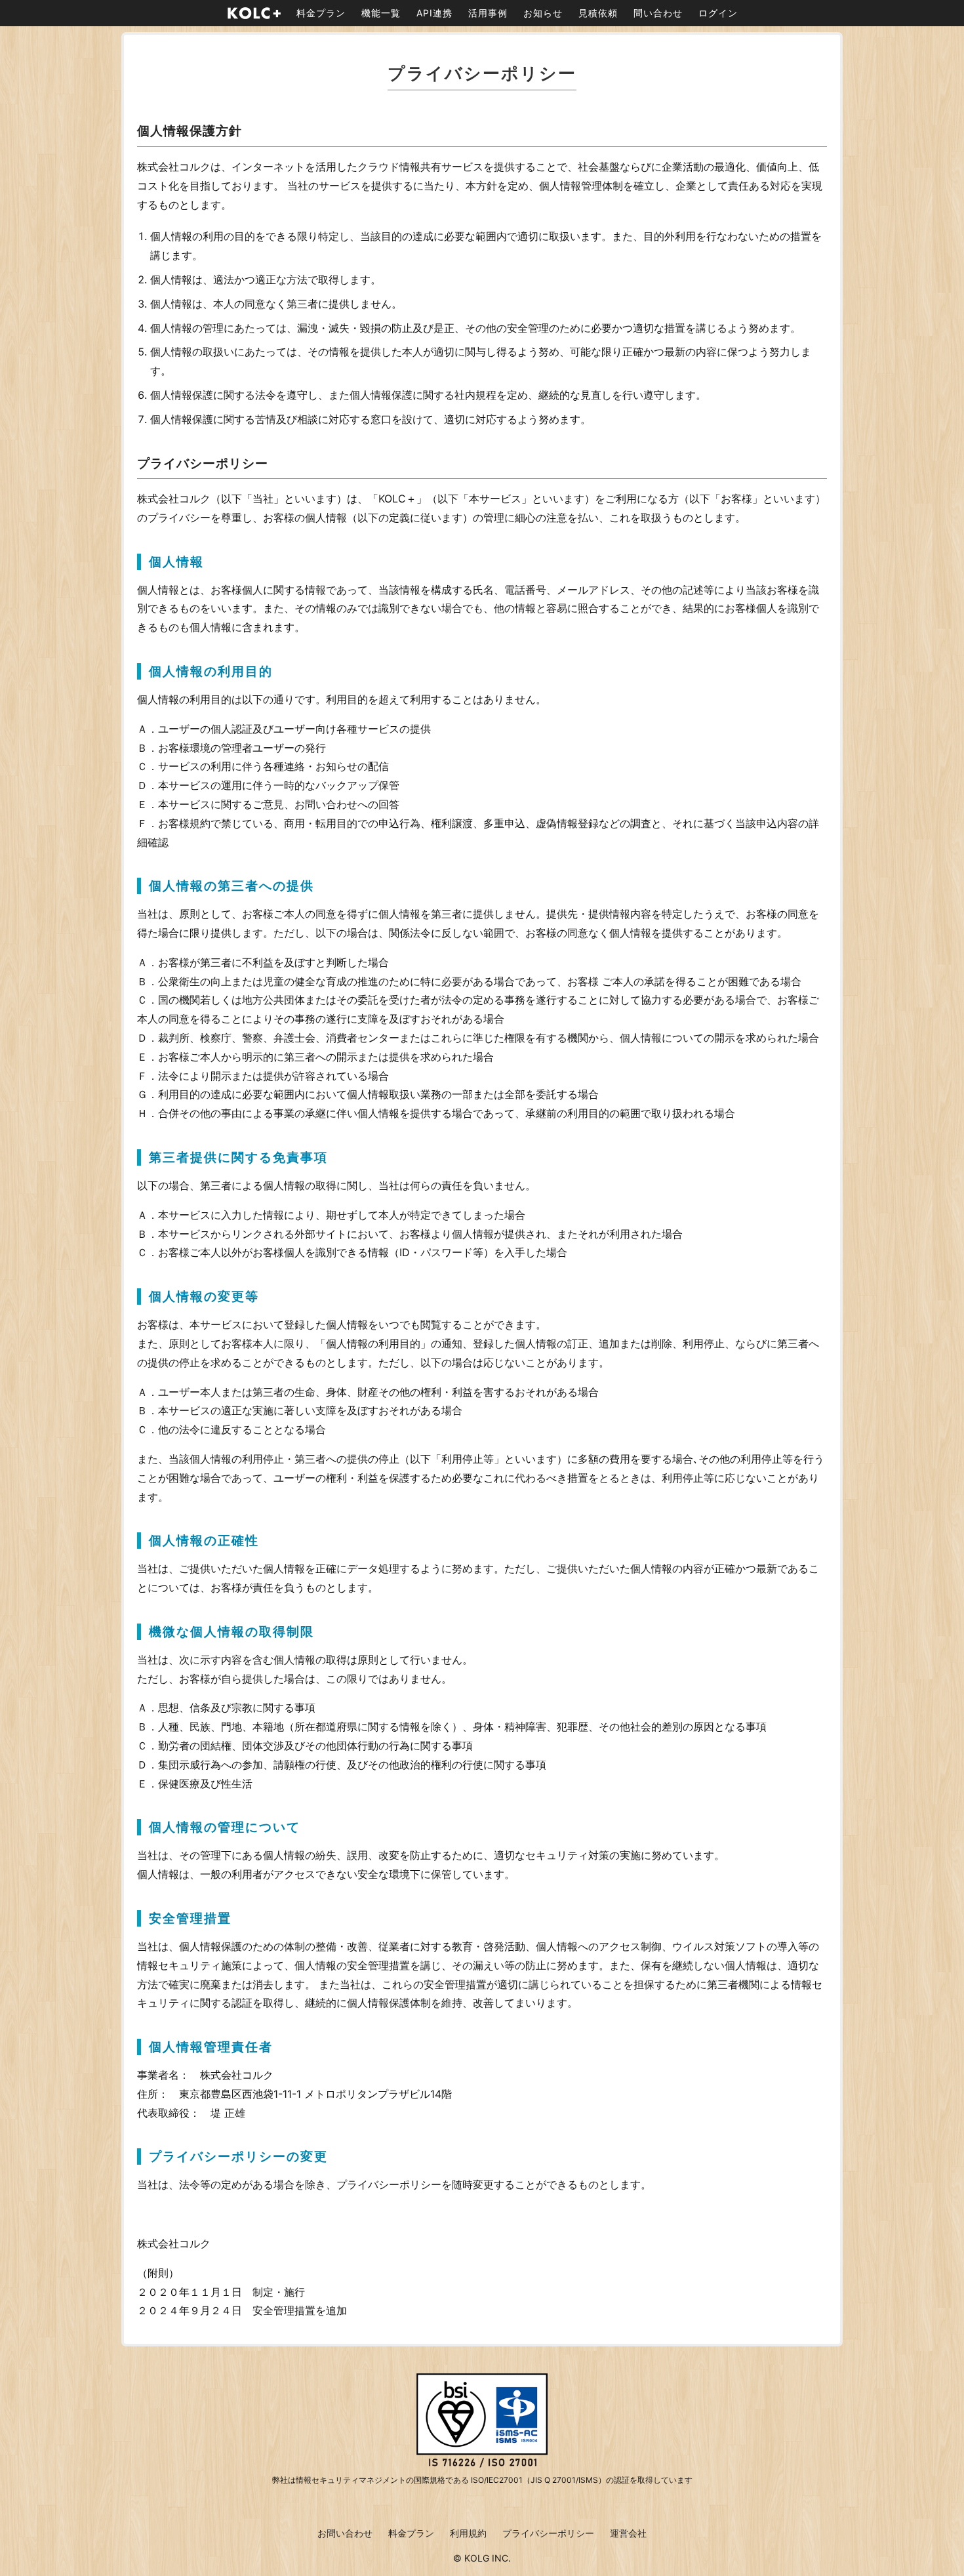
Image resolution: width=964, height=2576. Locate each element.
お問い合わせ (345, 2533)
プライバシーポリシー (548, 2533)
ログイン (718, 13)
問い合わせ (658, 13)
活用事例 (488, 13)
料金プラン (321, 13)
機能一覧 (381, 13)
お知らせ (543, 13)
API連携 (434, 13)
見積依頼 (598, 13)
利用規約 (468, 2533)
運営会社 (628, 2533)
